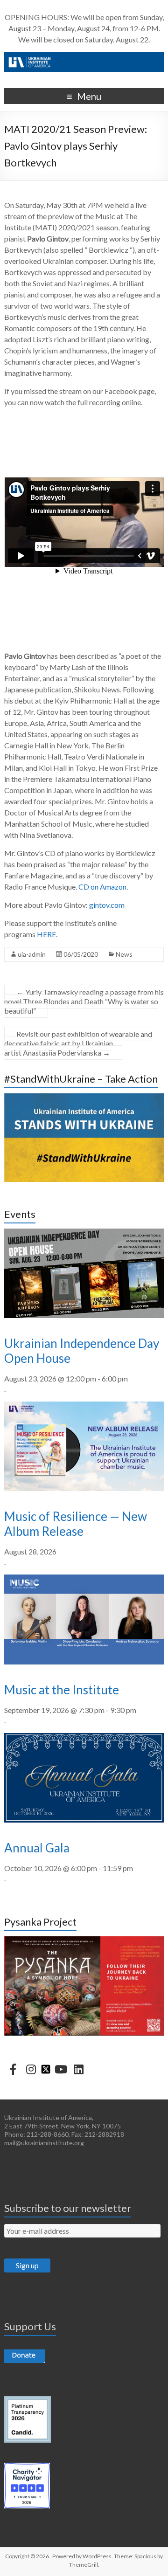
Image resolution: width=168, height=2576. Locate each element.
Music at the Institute (62, 1690)
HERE (46, 934)
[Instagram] (31, 2069)
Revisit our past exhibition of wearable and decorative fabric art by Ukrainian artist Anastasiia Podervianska (78, 1043)
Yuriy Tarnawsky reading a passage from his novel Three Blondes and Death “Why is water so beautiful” (84, 1001)
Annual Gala (37, 1848)
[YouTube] (61, 2069)
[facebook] (13, 2069)
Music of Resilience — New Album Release (76, 1524)
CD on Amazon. (103, 887)
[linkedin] (78, 2069)
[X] (46, 2068)
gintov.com (107, 905)
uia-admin (32, 954)
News (124, 954)
